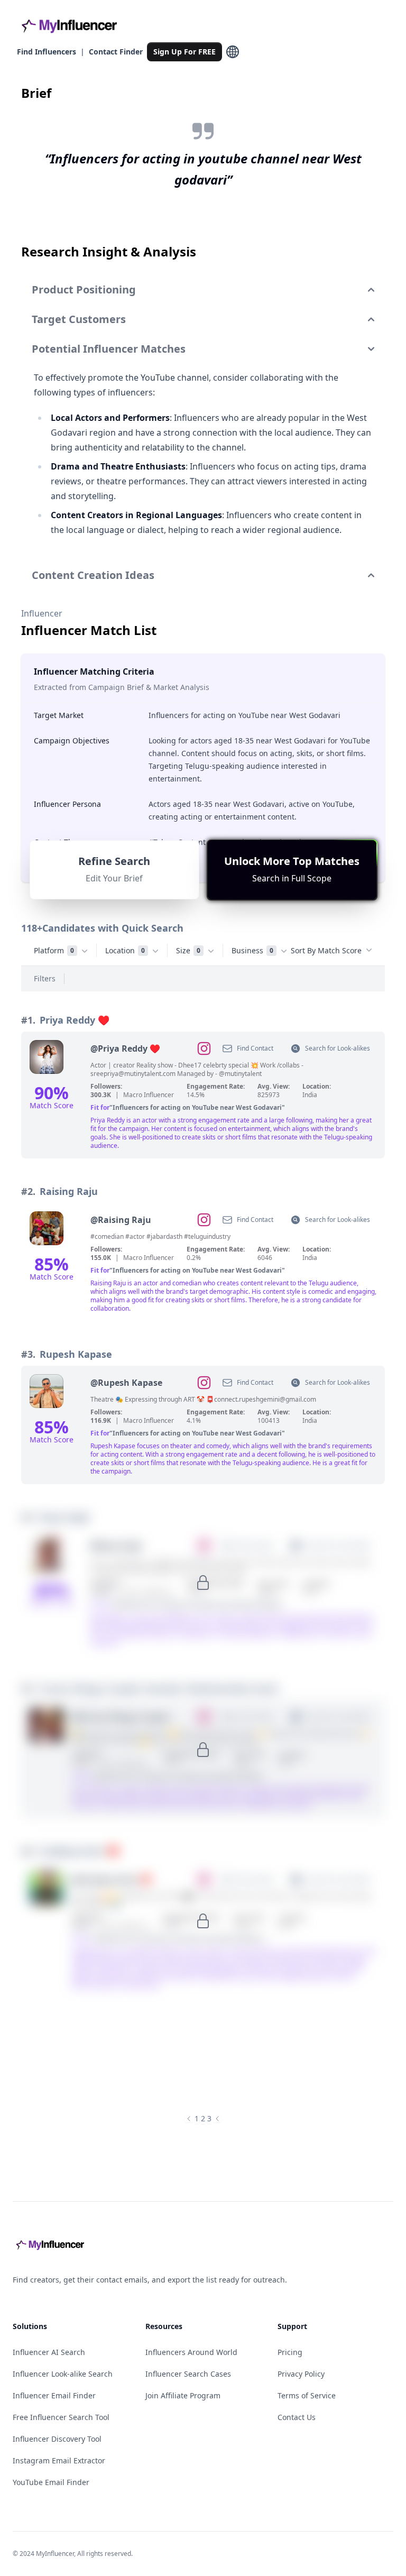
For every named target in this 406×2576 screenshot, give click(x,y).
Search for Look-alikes (338, 1048)
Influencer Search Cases (188, 2374)
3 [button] (209, 2118)
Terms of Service (307, 2395)
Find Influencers (47, 52)
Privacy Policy (301, 2374)
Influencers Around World (191, 2352)
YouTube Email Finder (51, 2482)
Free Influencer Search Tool (61, 2417)
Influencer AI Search (49, 2352)
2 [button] (203, 2118)
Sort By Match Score (326, 950)
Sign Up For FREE (184, 52)
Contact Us (297, 2417)
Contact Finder (116, 52)
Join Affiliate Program (183, 2395)
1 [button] (197, 2118)
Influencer (42, 613)
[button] (292, 870)
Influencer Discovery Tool (57, 2439)
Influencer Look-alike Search (63, 2374)
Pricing (290, 2352)
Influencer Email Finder (54, 2395)
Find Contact (255, 1048)
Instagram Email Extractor (59, 2460)
